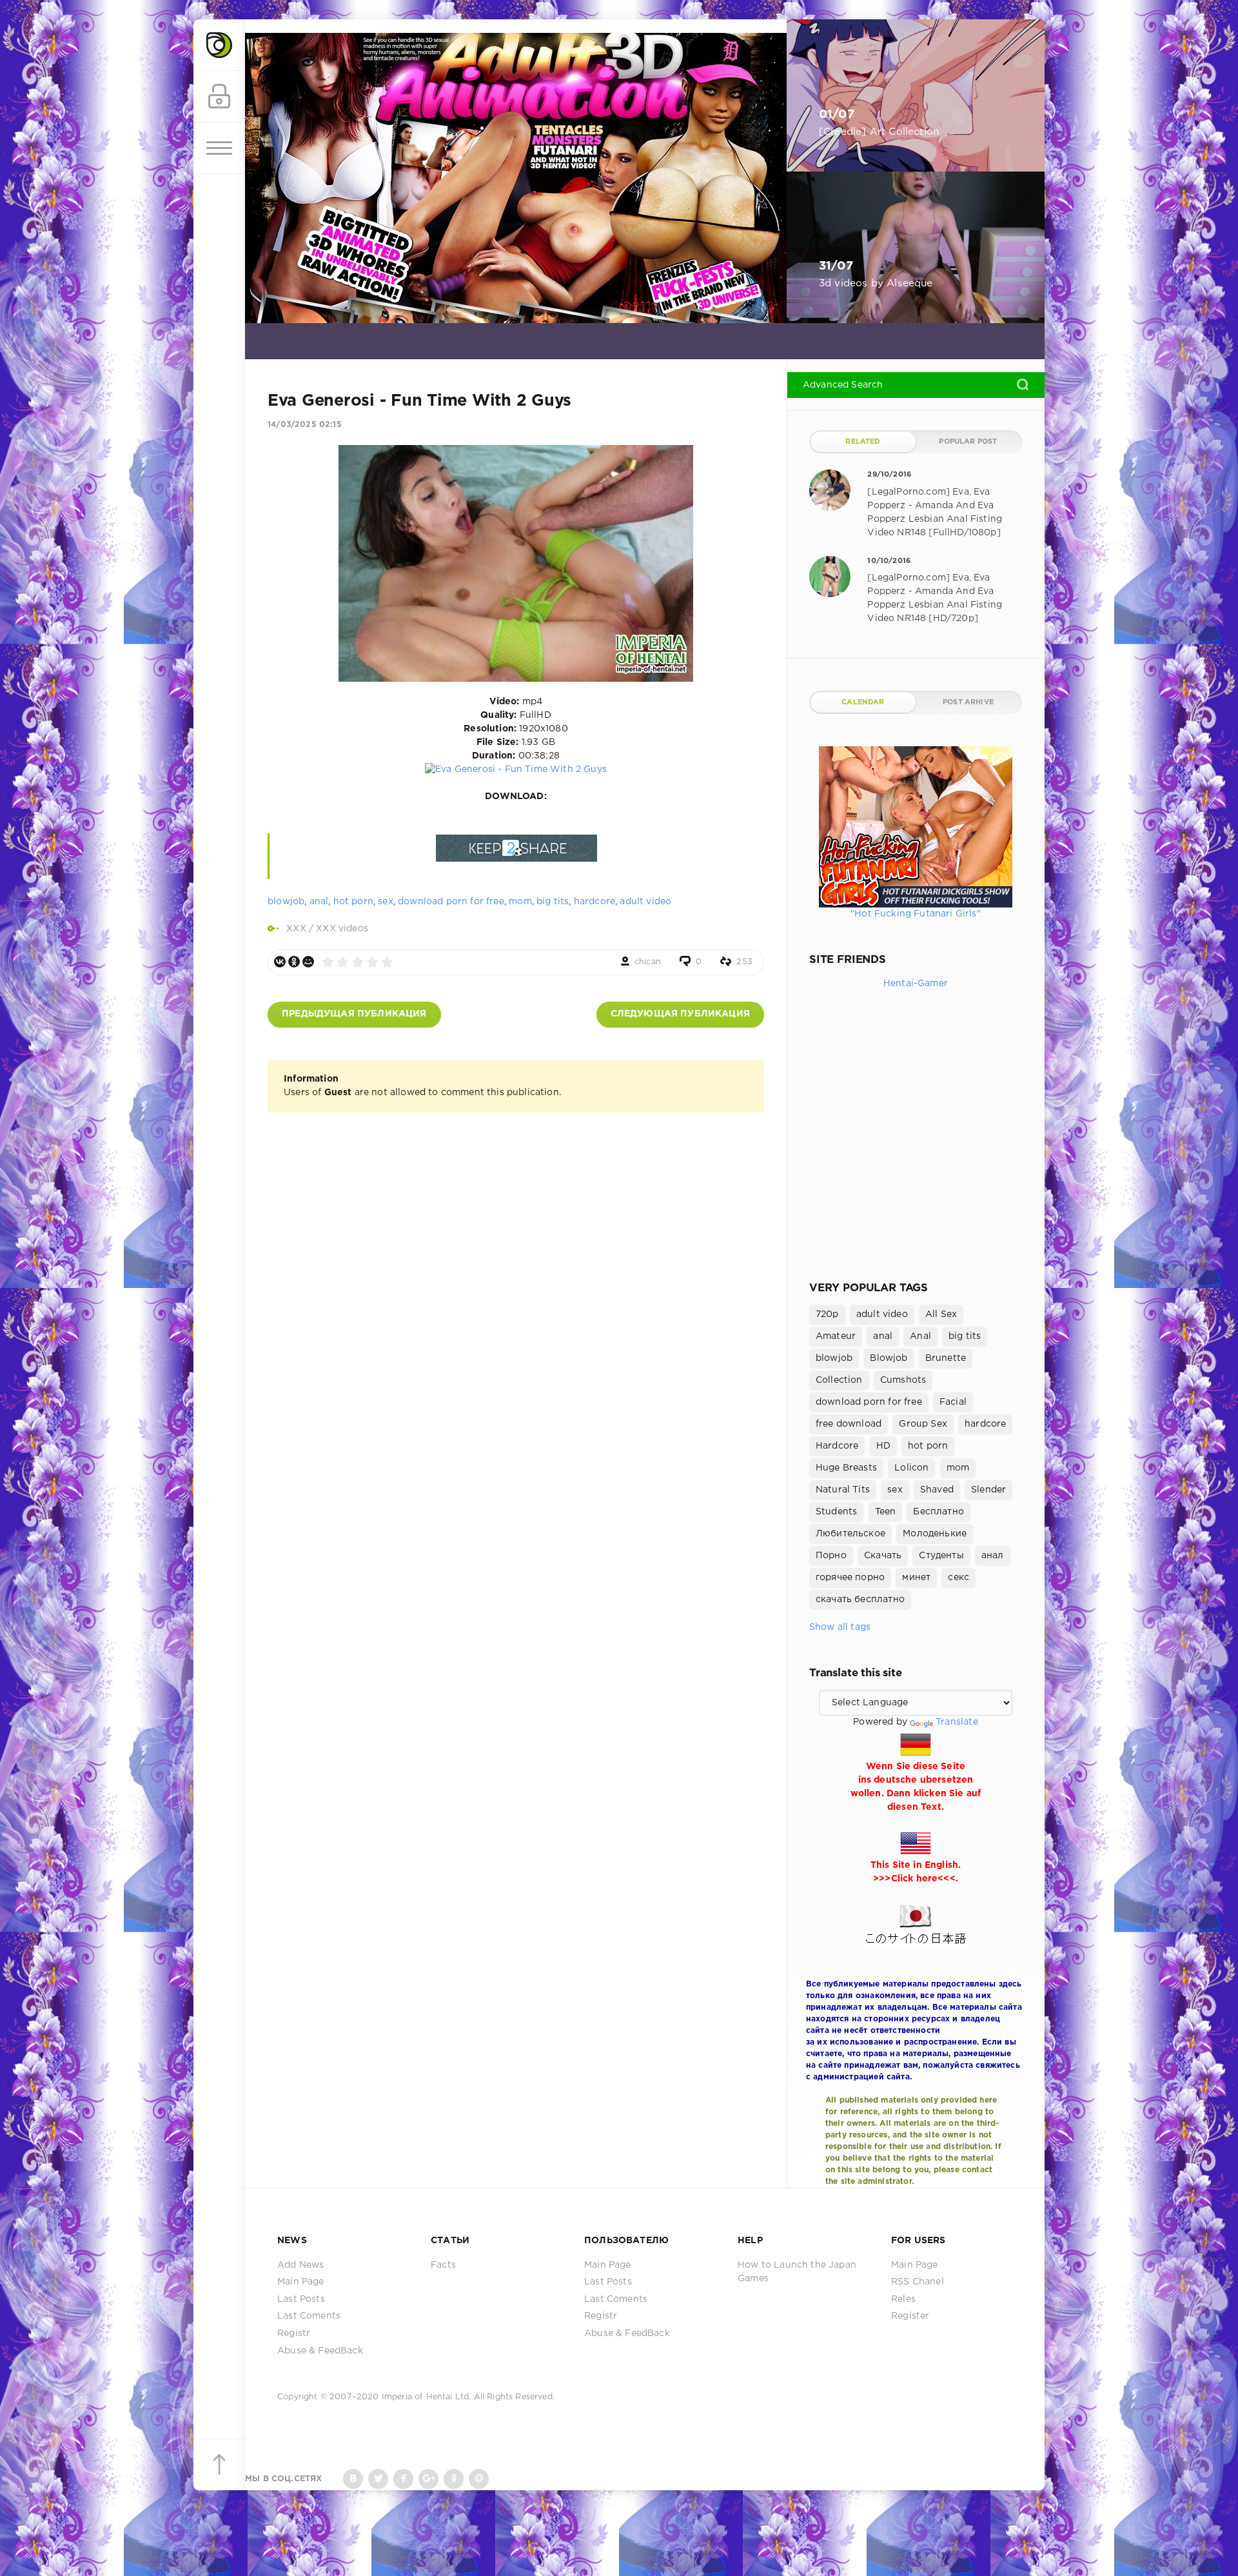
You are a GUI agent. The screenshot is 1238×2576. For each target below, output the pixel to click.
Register (910, 2316)
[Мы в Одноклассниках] (454, 2479)
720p (827, 1314)
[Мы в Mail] (479, 2479)
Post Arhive (968, 702)
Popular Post (968, 442)
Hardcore (837, 1446)
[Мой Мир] (308, 962)
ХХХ (296, 929)
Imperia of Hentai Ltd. (428, 2397)
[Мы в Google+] (428, 2479)
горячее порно (850, 1578)
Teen (886, 1512)
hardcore (594, 902)
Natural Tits (843, 1490)
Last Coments (309, 2316)
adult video (645, 902)
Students (836, 1512)
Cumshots (903, 1380)
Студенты (941, 1556)
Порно (831, 1556)
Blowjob (889, 1358)
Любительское (850, 1534)
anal (319, 902)
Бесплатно (938, 1512)
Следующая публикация (680, 1014)
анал (993, 1556)
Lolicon (911, 1468)
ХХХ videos (342, 929)
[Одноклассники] (294, 962)
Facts (443, 2265)
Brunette (946, 1358)
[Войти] (219, 97)
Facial (953, 1402)
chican (648, 962)
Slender (988, 1490)
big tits (553, 902)
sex (386, 902)
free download (849, 1424)
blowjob (286, 902)
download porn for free (451, 902)
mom (520, 902)
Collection (839, 1380)
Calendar (863, 702)
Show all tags (840, 1627)
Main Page (301, 2282)
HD (883, 1446)
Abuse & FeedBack (320, 2351)
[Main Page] (219, 45)
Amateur (836, 1336)
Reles (903, 2299)
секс (958, 1578)
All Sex (941, 1314)
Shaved (937, 1490)
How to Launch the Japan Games (797, 2272)
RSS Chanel (918, 2282)
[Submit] (1023, 384)
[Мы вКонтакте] (353, 2479)
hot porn (353, 902)
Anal (920, 1336)
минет (916, 1578)
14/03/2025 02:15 (305, 425)
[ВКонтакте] (280, 962)
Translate (957, 1722)
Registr (294, 2333)
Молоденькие (935, 1534)
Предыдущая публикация (354, 1014)
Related (863, 442)
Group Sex (923, 1424)
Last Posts (301, 2299)
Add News (300, 2265)
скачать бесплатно (860, 1600)
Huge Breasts (846, 1468)
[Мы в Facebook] (403, 2479)
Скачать (883, 1556)
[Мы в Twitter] (378, 2479)
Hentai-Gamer (916, 984)
